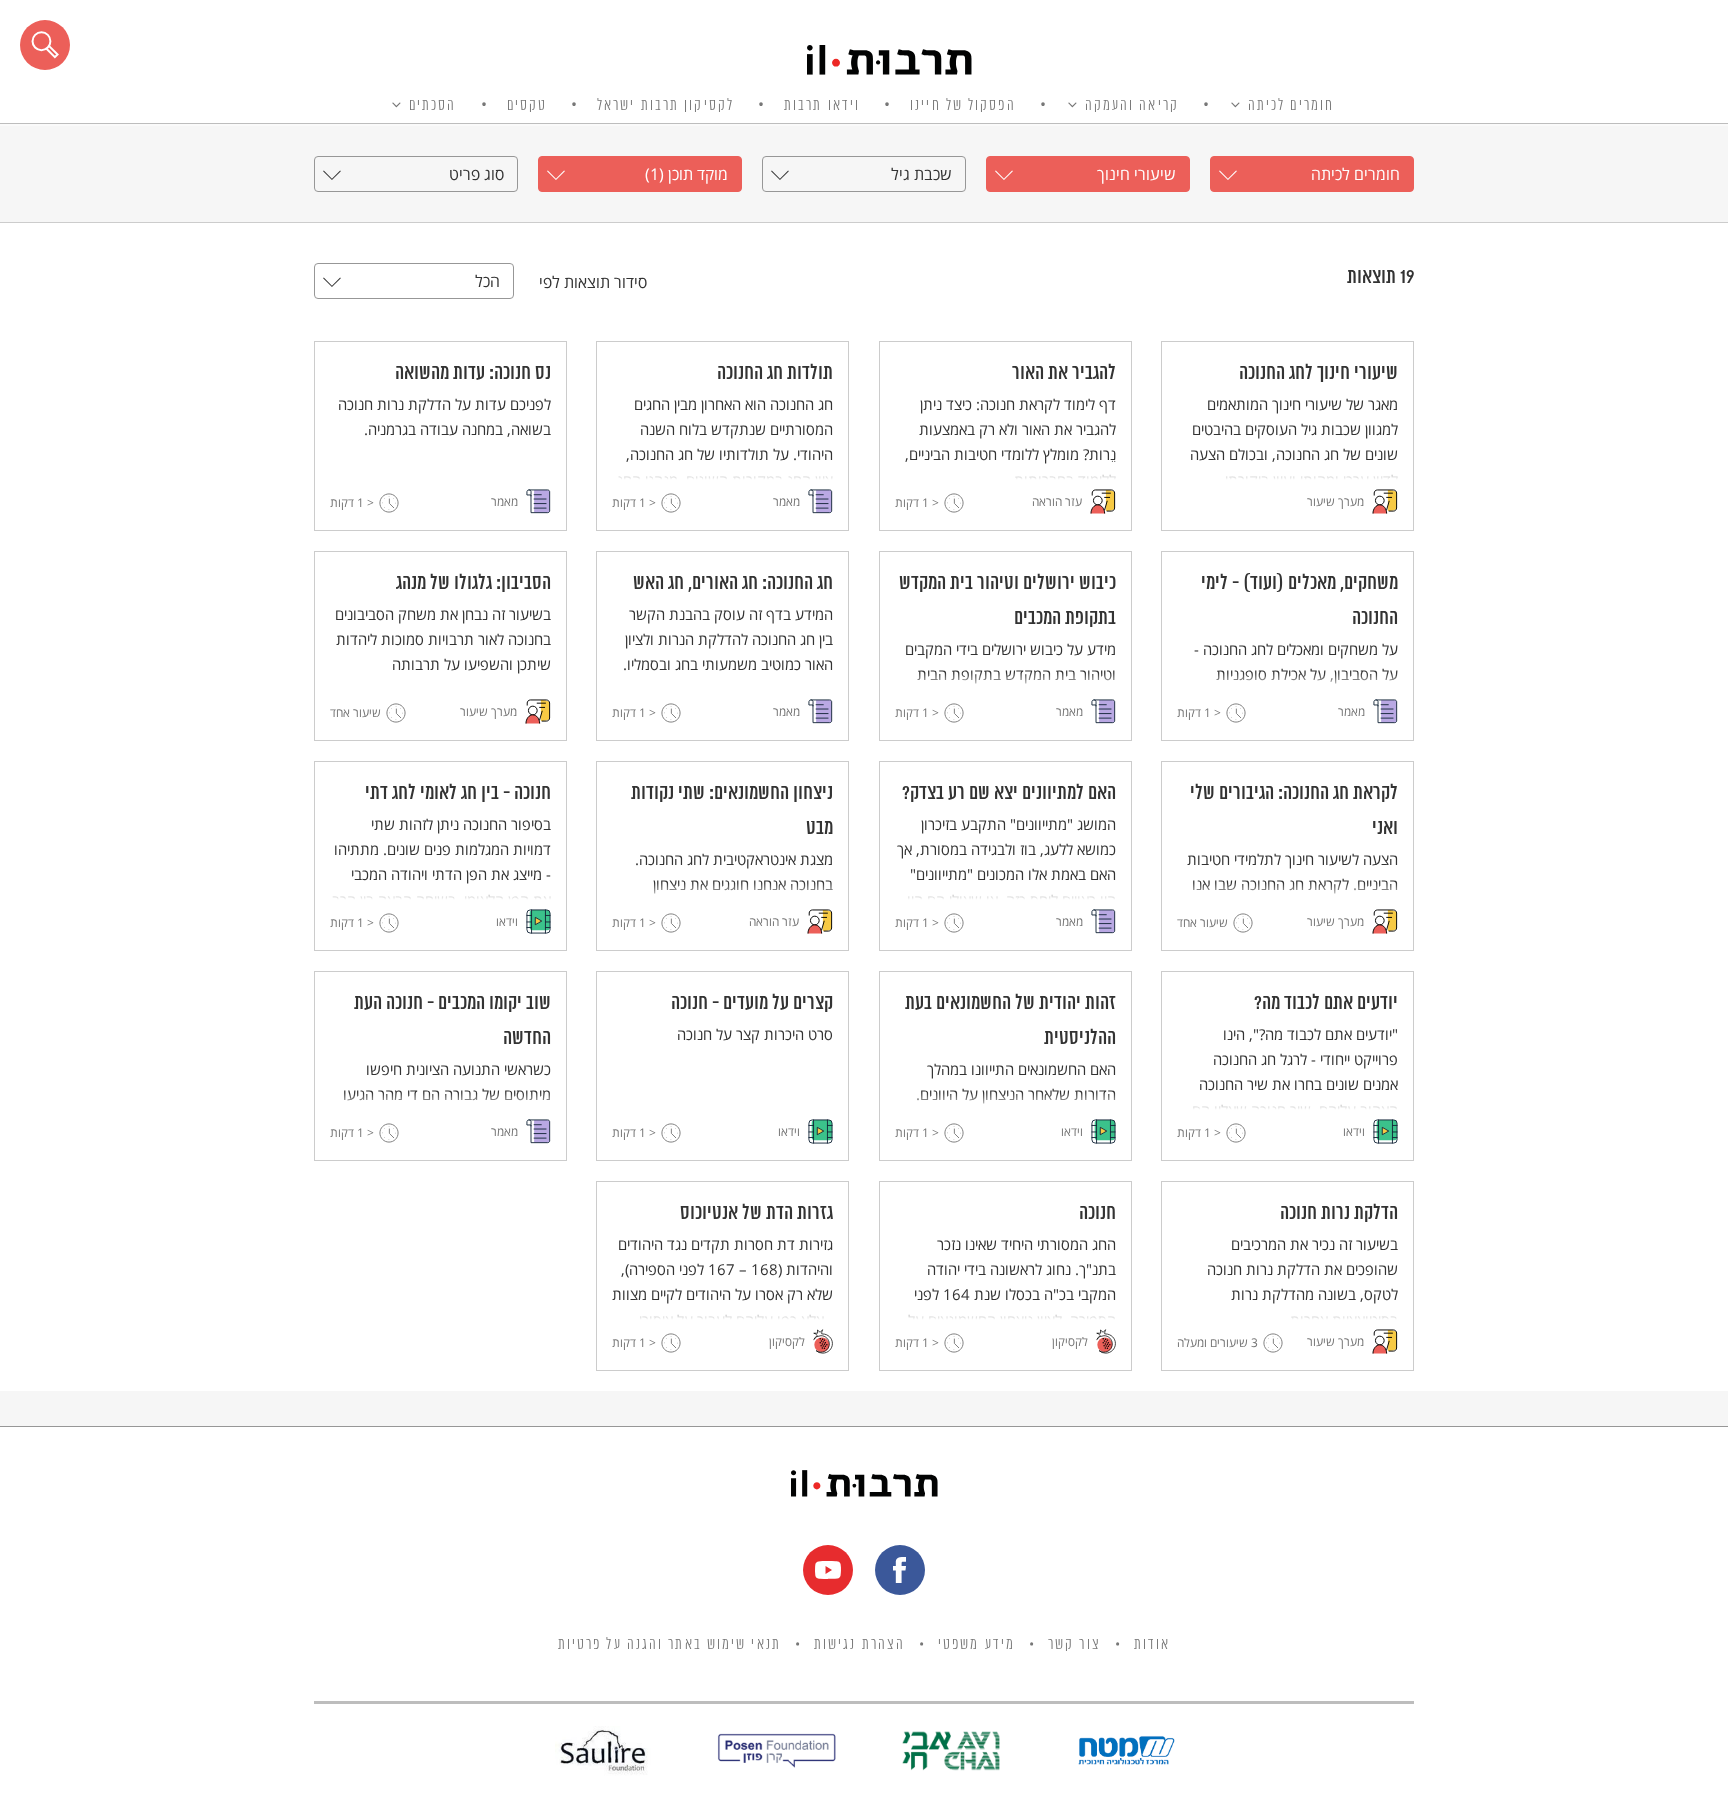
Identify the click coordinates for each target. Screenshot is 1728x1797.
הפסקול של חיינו (963, 106)
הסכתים (433, 106)
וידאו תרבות (822, 106)
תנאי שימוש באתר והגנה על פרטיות (669, 1645)
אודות (1152, 1645)
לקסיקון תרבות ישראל (665, 106)
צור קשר (1074, 1645)
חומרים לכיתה (1291, 106)
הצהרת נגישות (859, 1645)
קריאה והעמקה (1132, 106)
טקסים (527, 106)
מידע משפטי (976, 1645)
